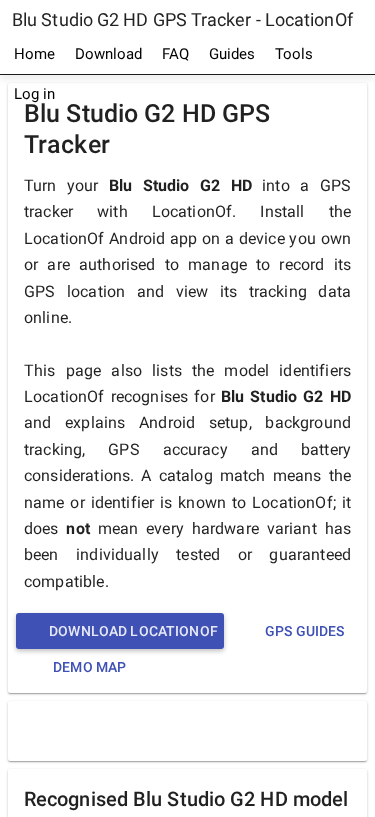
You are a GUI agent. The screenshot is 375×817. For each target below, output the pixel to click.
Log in (34, 94)
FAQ (175, 54)
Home (34, 54)
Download (108, 54)
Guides (232, 54)
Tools (294, 54)
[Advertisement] (192, 730)
